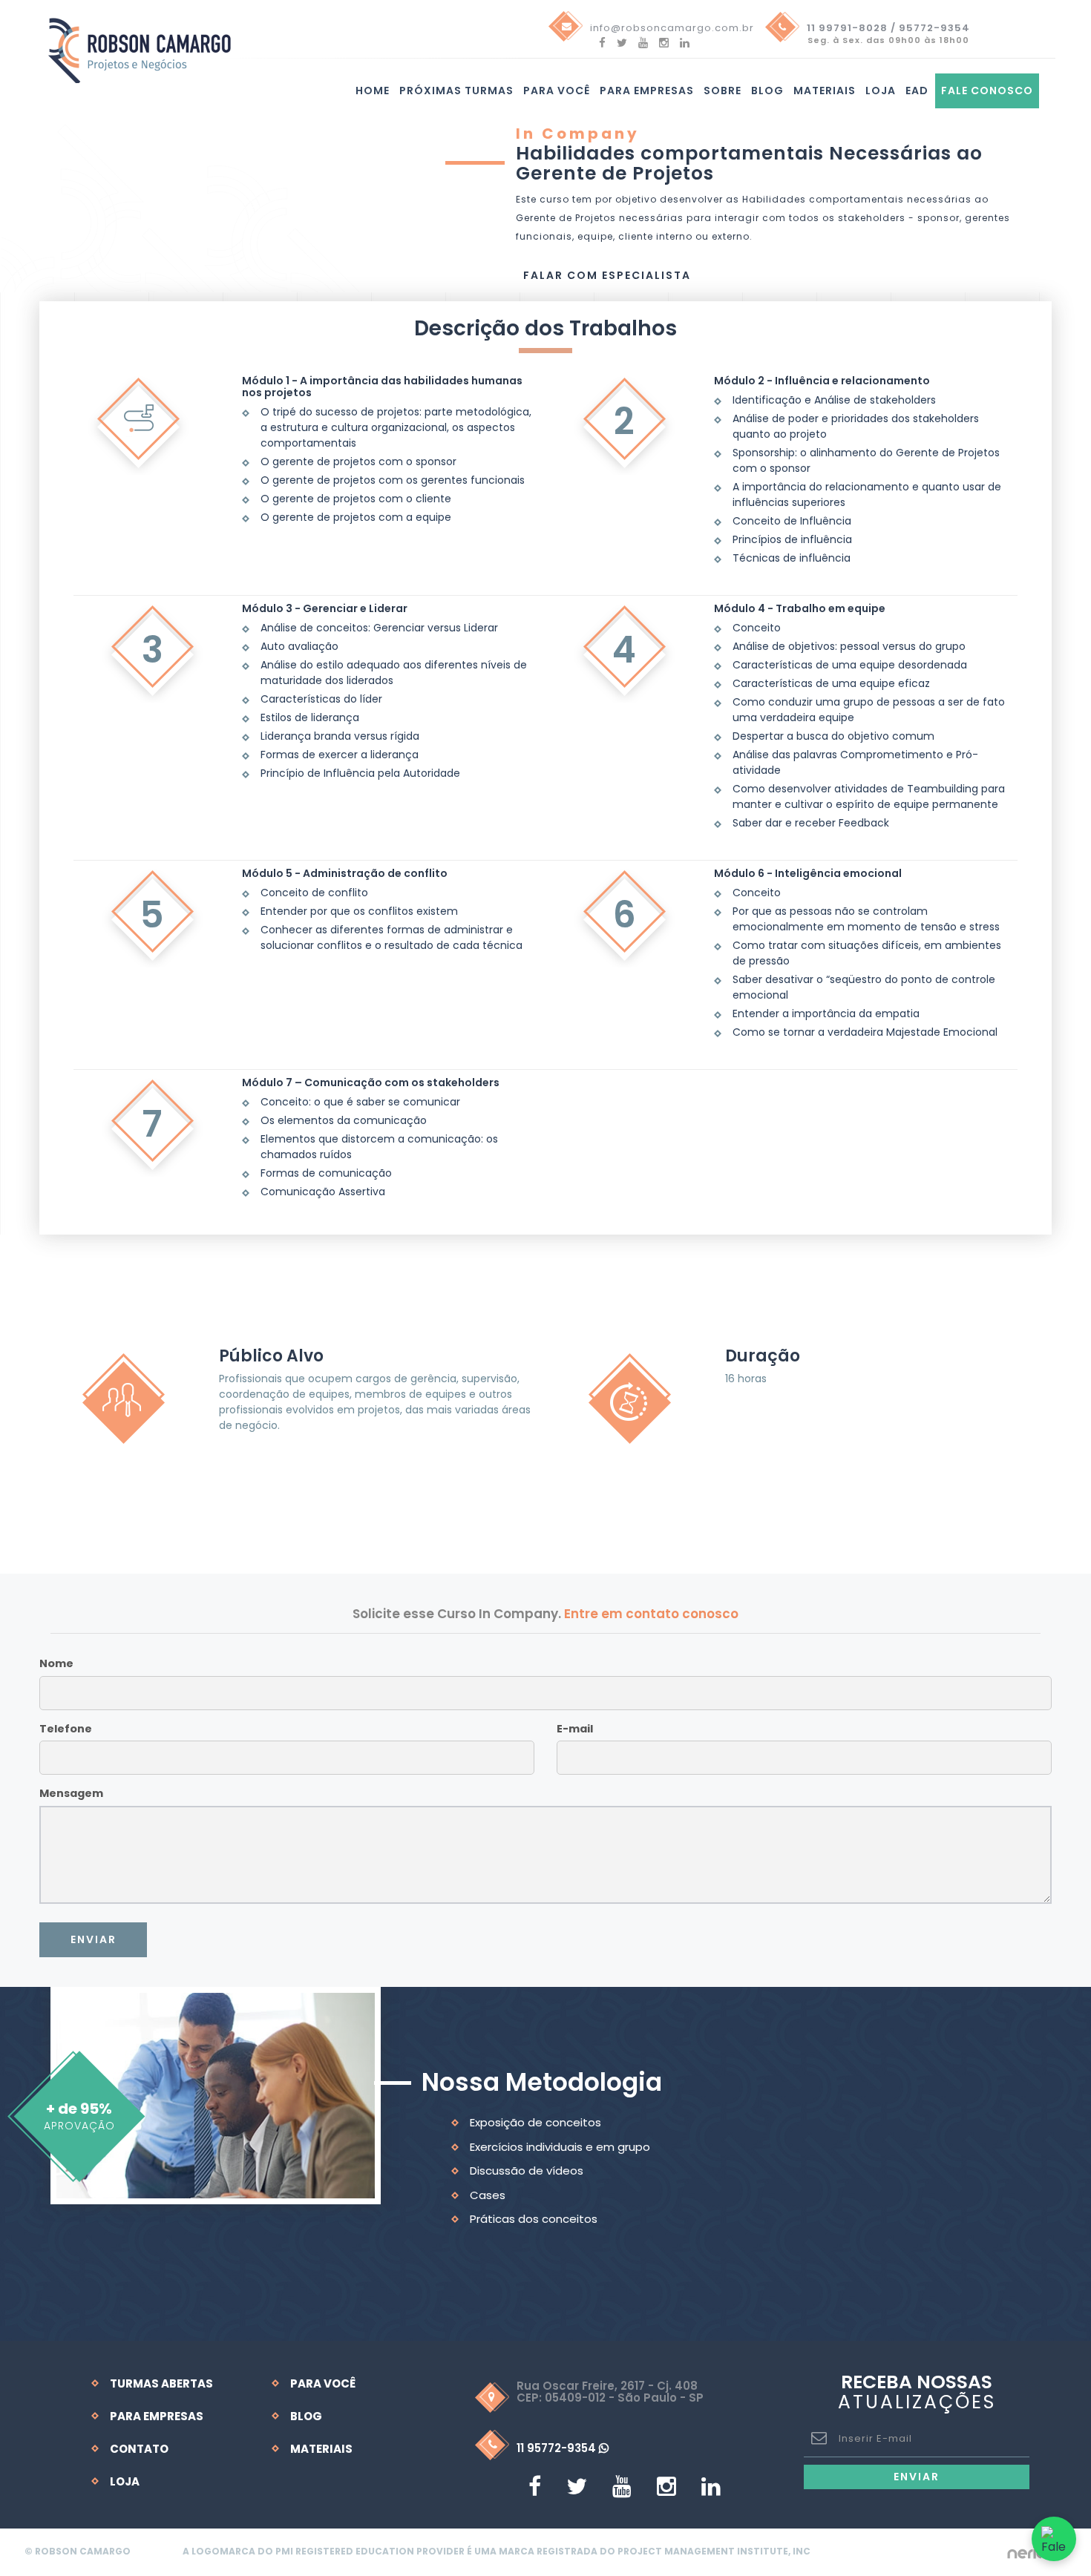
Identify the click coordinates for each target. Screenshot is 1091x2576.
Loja (881, 91)
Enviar (94, 1939)
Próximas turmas (456, 91)
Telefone (66, 1729)
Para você (557, 91)
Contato (139, 2449)
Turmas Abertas (161, 2383)
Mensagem (71, 1793)
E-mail (575, 1729)
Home (373, 91)
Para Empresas (647, 91)
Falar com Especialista (607, 275)
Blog (767, 91)
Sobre (723, 91)
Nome (56, 1663)
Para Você (323, 2383)
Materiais (825, 91)
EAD (917, 91)
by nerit (1026, 2552)
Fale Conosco (987, 91)
